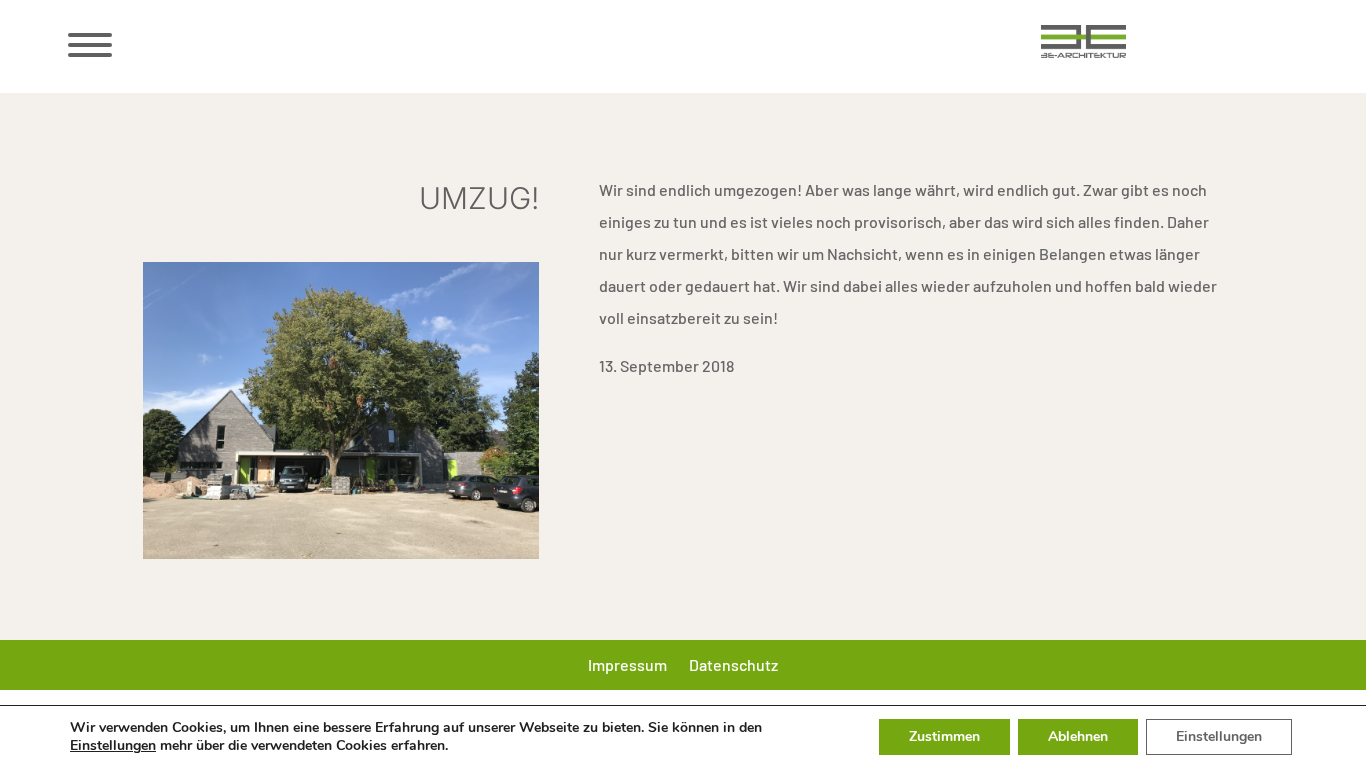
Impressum (627, 666)
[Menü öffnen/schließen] (88, 45)
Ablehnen (1078, 736)
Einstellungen (113, 746)
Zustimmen (944, 736)
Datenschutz (733, 666)
